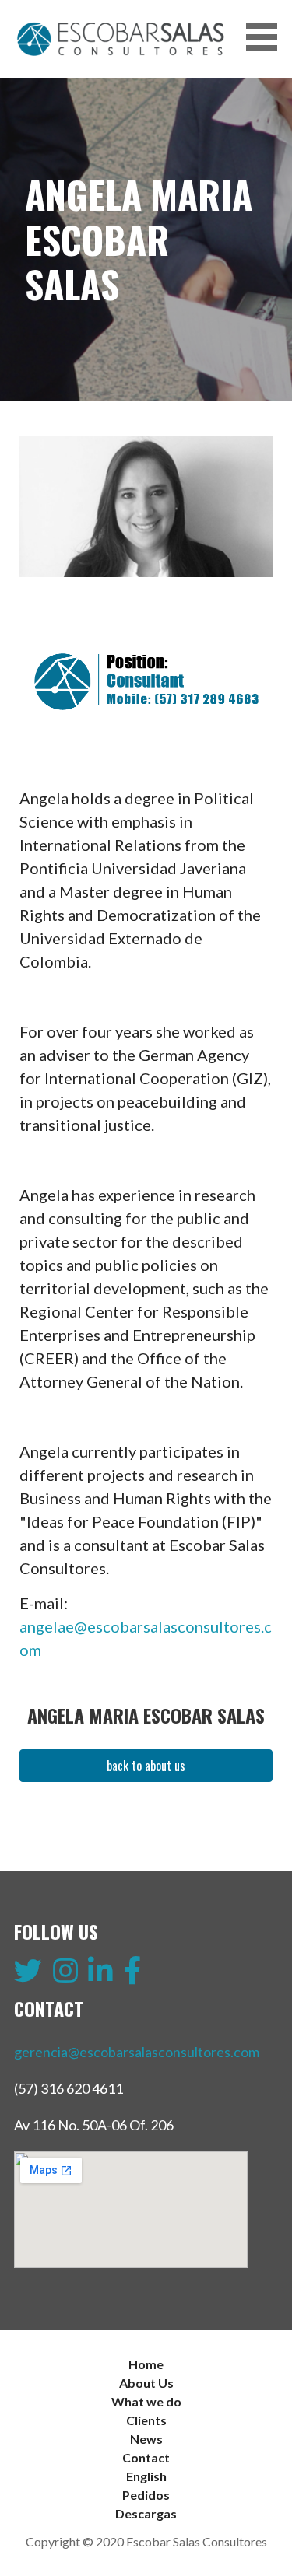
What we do (146, 2401)
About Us (146, 2383)
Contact (146, 2457)
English (146, 2476)
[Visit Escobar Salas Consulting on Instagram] (65, 1976)
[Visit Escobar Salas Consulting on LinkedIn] (100, 1976)
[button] (267, 37)
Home (146, 2364)
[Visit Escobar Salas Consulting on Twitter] (28, 1976)
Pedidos (146, 2495)
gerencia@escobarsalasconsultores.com (137, 2052)
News (146, 2439)
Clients (146, 2420)
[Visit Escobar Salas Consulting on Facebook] (133, 1976)
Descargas (146, 2513)
